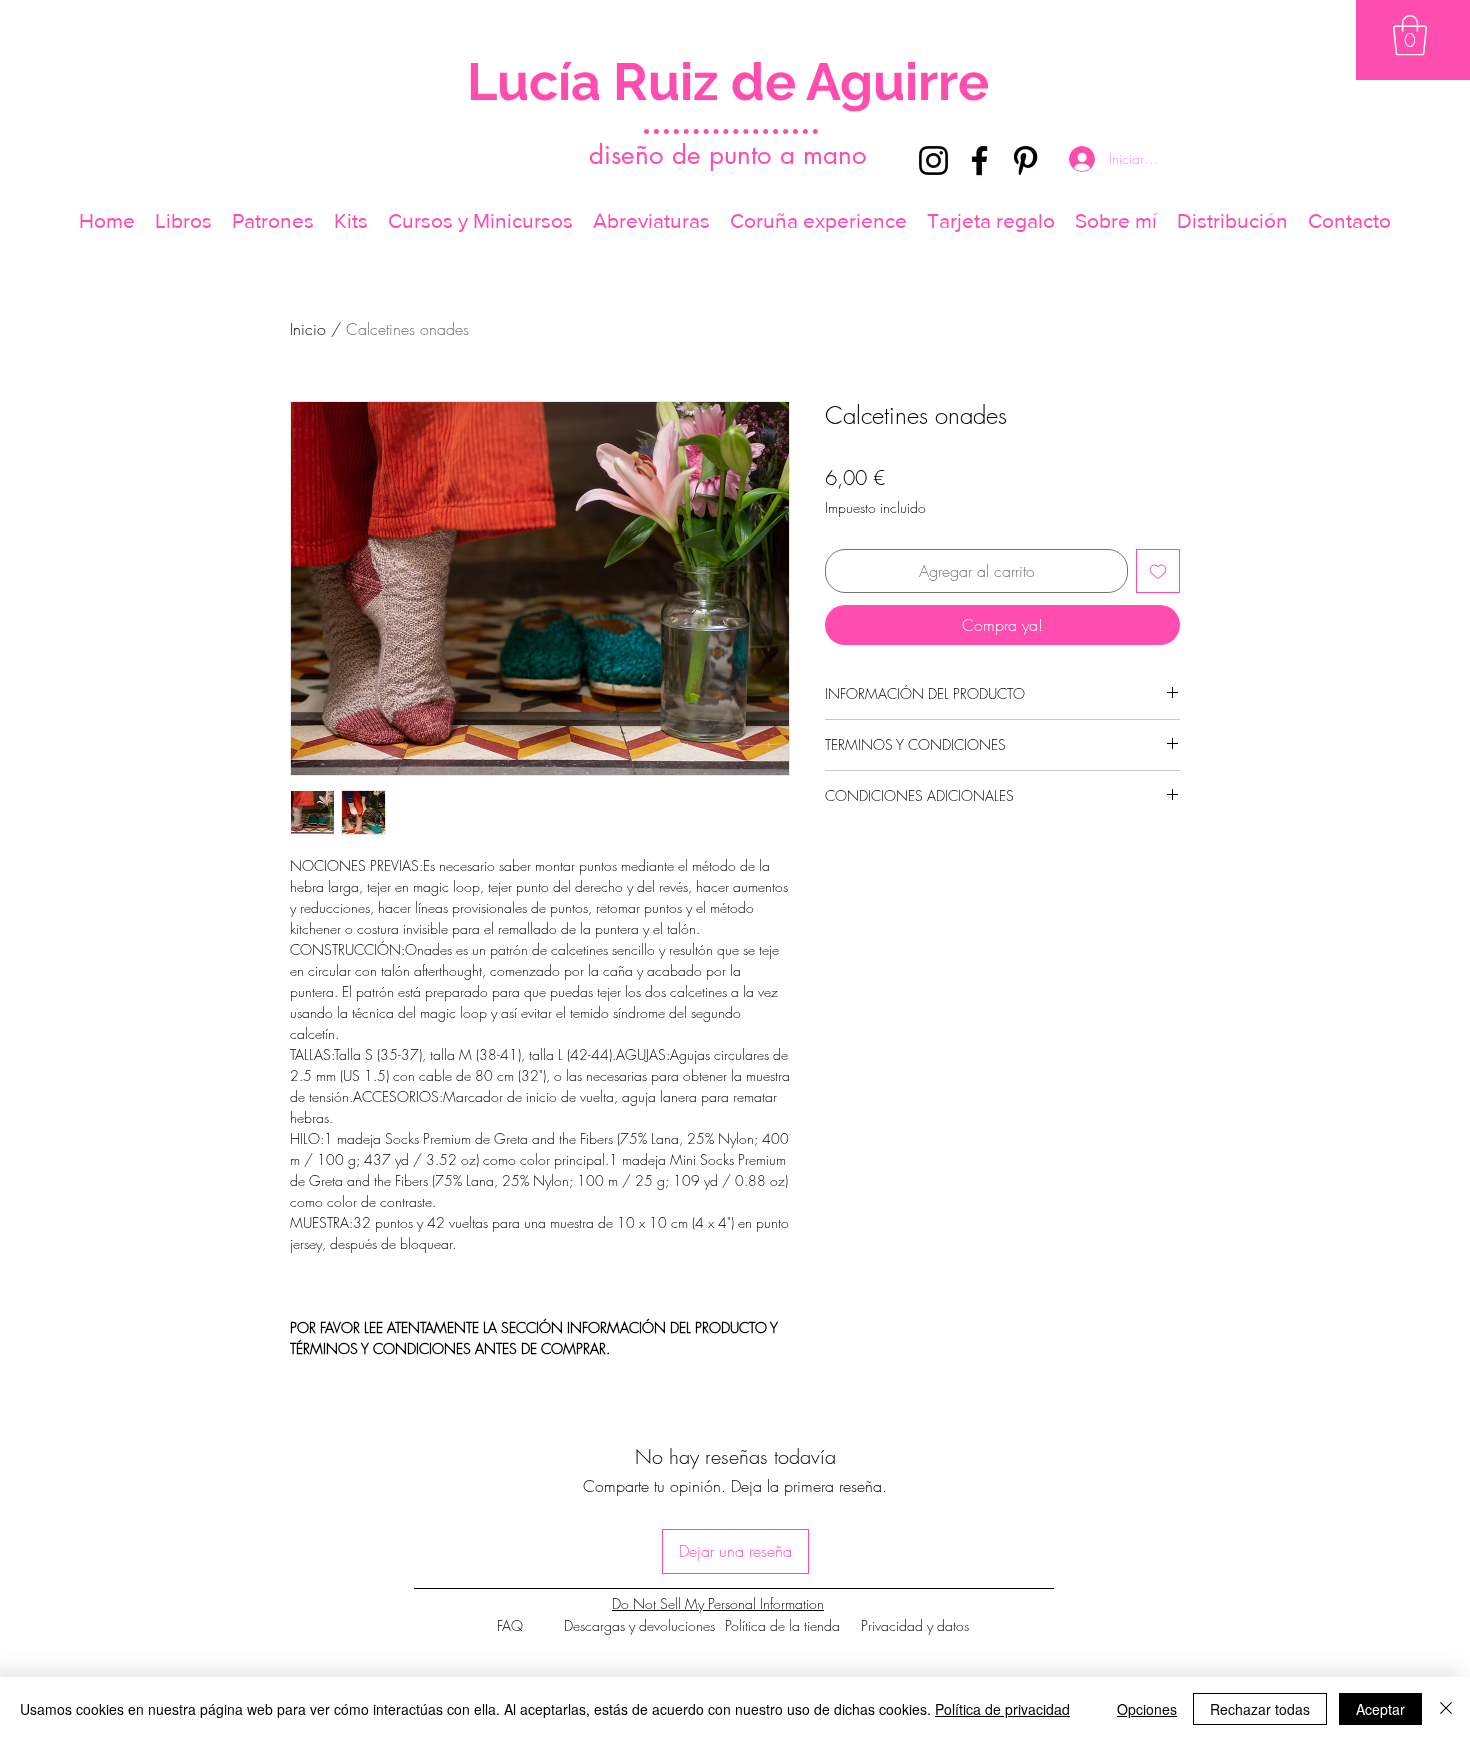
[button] (1410, 35)
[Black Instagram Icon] (933, 160)
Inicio (308, 329)
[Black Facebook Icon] (979, 160)
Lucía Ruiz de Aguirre (728, 81)
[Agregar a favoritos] (1158, 571)
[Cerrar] (1446, 1709)
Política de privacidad (1002, 1709)
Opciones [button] (1147, 1709)
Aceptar (1380, 1709)
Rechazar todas (1260, 1709)
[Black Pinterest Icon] (1025, 160)
